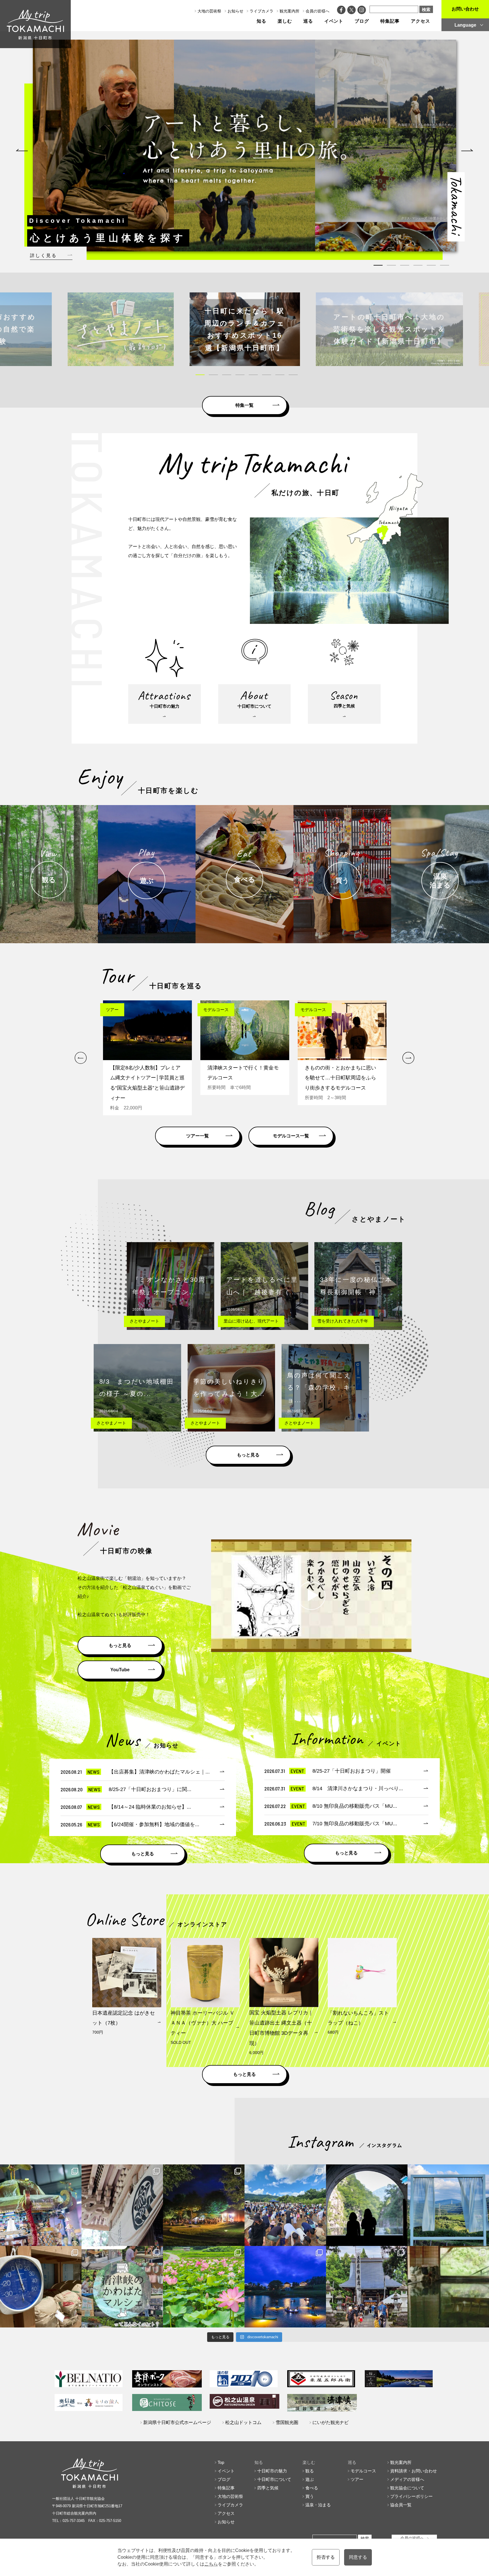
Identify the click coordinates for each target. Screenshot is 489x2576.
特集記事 (390, 21)
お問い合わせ (465, 9)
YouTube (120, 1670)
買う (310, 2496)
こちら (211, 2564)
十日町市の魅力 (272, 2471)
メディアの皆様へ (407, 2479)
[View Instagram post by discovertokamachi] (76, 2239)
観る (310, 2471)
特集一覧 (244, 405)
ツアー (357, 2479)
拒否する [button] (326, 2557)
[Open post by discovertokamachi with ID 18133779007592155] (367, 2287)
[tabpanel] (254, 146)
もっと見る (248, 1455)
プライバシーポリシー (411, 2496)
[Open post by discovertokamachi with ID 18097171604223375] (448, 2287)
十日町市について (274, 2479)
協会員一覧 (401, 2505)
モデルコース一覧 (291, 1136)
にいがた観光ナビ (331, 2422)
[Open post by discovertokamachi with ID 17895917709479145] (285, 2287)
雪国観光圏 (287, 2422)
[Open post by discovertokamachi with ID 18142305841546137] (285, 2205)
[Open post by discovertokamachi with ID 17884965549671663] (367, 2205)
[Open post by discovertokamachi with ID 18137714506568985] (122, 2287)
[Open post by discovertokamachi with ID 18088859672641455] (41, 2287)
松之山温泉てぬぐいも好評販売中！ (114, 1615)
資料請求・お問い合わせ (414, 2471)
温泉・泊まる (318, 2505)
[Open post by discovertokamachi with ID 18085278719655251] (122, 2205)
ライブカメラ (261, 11)
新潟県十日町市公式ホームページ (177, 2422)
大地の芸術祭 (209, 11)
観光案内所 (289, 11)
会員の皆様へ (318, 11)
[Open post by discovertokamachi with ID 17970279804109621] (204, 2287)
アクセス (421, 21)
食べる (312, 2488)
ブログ (362, 21)
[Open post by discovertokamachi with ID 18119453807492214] (41, 2205)
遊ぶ (310, 2479)
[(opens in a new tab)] (245, 329)
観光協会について (407, 2488)
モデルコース (363, 2471)
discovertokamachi (41, 2170)
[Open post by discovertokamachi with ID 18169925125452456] (204, 2205)
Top (221, 2462)
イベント (334, 21)
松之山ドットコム (243, 2422)
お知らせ (235, 11)
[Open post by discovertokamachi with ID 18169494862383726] (448, 2205)
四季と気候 (268, 2488)
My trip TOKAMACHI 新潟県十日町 (35, 24)
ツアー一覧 (198, 1136)
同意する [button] (358, 2557)
